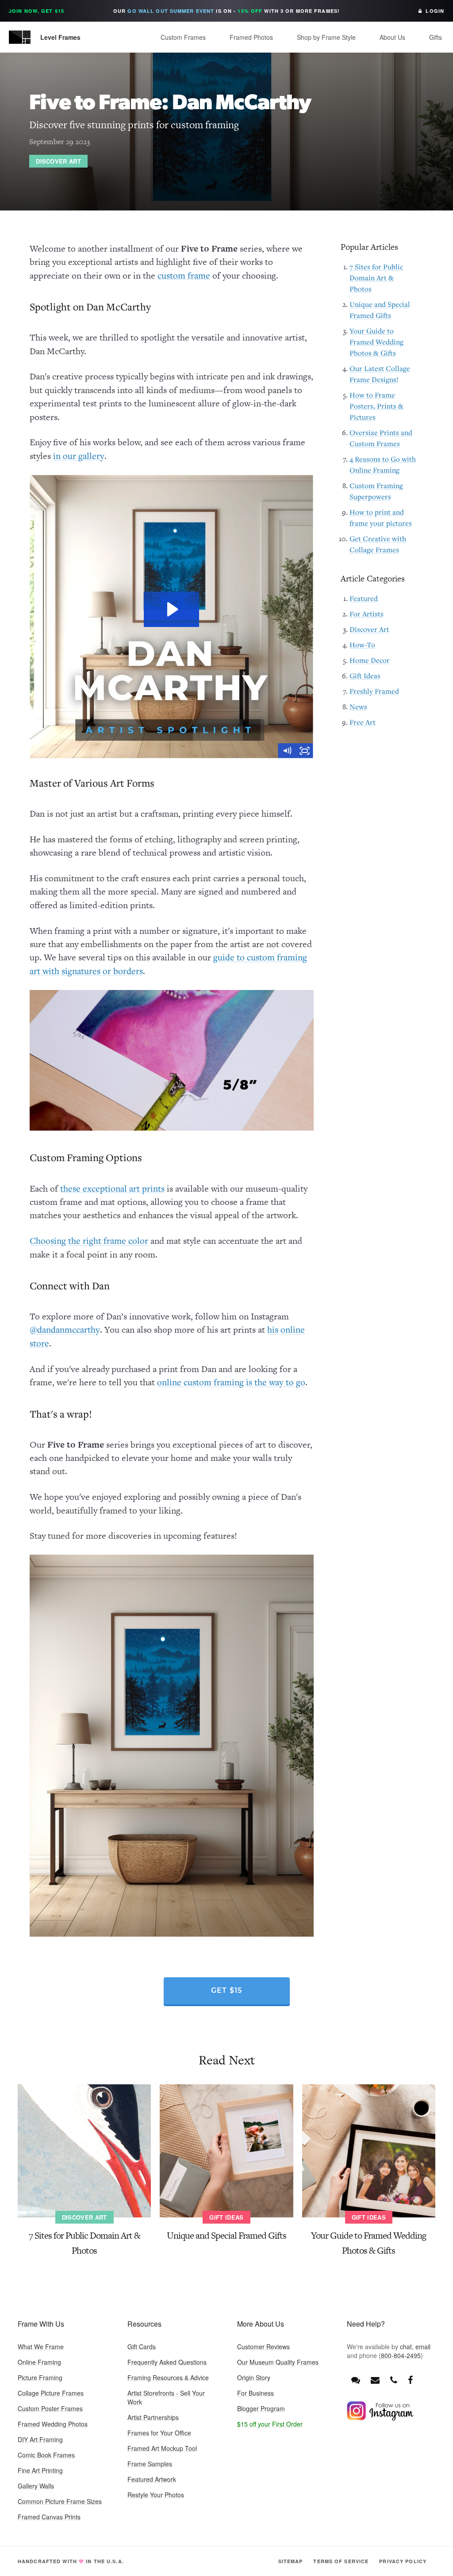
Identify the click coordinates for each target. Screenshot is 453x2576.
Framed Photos (251, 37)
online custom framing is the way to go (231, 1382)
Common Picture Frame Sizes (60, 2501)
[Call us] (394, 2379)
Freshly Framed (374, 691)
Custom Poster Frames (50, 2408)
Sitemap (291, 2561)
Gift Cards (142, 2347)
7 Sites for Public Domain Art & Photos (376, 278)
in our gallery (79, 456)
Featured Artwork (152, 2479)
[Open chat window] (356, 2379)
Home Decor (370, 660)
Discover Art (58, 161)
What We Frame (41, 2347)
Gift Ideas (365, 676)
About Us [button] (392, 37)
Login (433, 11)
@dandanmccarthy (65, 1330)
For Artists (367, 614)
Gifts (436, 37)
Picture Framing (40, 2377)
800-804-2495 (401, 2355)
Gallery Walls (36, 2486)
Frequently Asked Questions (167, 2362)
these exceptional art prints (112, 1189)
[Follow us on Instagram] (380, 2418)
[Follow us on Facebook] (410, 2379)
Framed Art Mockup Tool (162, 2448)
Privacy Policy (403, 2561)
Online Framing (39, 2362)
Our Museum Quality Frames (278, 2362)
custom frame (184, 275)
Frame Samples (150, 2464)
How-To (362, 645)
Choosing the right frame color (89, 1241)
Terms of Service (341, 2561)
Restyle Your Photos (156, 2495)
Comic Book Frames (46, 2455)
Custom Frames (183, 37)
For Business (255, 2393)
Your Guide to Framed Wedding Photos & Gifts (376, 342)
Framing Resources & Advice (168, 2377)
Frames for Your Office (159, 2433)
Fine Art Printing (40, 2470)
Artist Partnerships (153, 2417)
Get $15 (227, 1991)
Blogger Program (261, 2408)
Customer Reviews (263, 2347)
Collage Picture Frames (51, 2393)
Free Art (363, 722)
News (358, 707)
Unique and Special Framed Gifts (226, 2235)
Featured (364, 598)
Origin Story (254, 2377)
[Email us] (375, 2379)
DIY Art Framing (40, 2439)
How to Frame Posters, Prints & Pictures (376, 406)
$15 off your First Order (270, 2424)
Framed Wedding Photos (53, 2424)
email (423, 2347)
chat (406, 2347)
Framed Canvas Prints (49, 2517)
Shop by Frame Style (326, 37)
